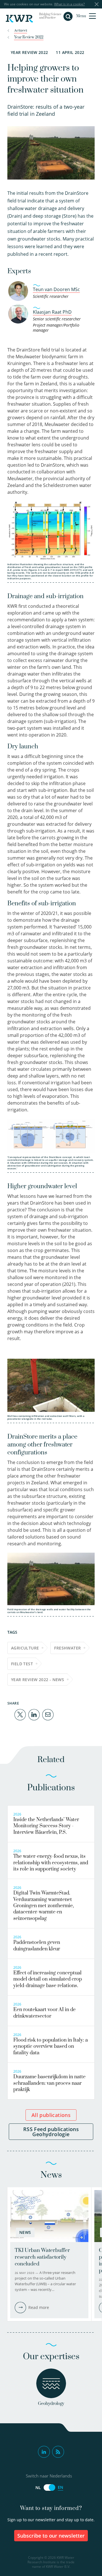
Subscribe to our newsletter (51, 2536)
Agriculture (25, 1648)
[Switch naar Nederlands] (49, 2487)
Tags (12, 1632)
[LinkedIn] (34, 1714)
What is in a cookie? (69, 4)
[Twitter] (20, 1714)
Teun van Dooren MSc (56, 289)
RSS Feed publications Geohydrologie (51, 2132)
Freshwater (67, 1648)
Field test (22, 1664)
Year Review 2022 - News (38, 1680)
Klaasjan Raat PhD (52, 312)
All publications (51, 2115)
